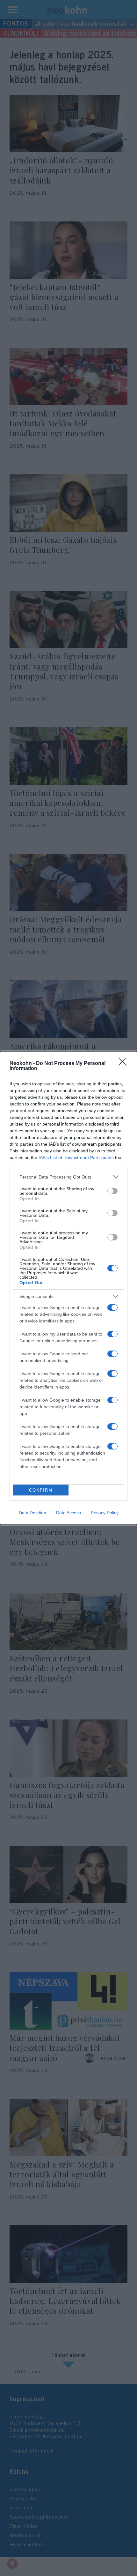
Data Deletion (32, 1513)
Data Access (68, 1513)
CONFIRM (41, 1490)
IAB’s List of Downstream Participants (76, 1157)
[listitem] (68, 1177)
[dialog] (68, 1288)
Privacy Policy (105, 1513)
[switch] (112, 1191)
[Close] (125, 1064)
